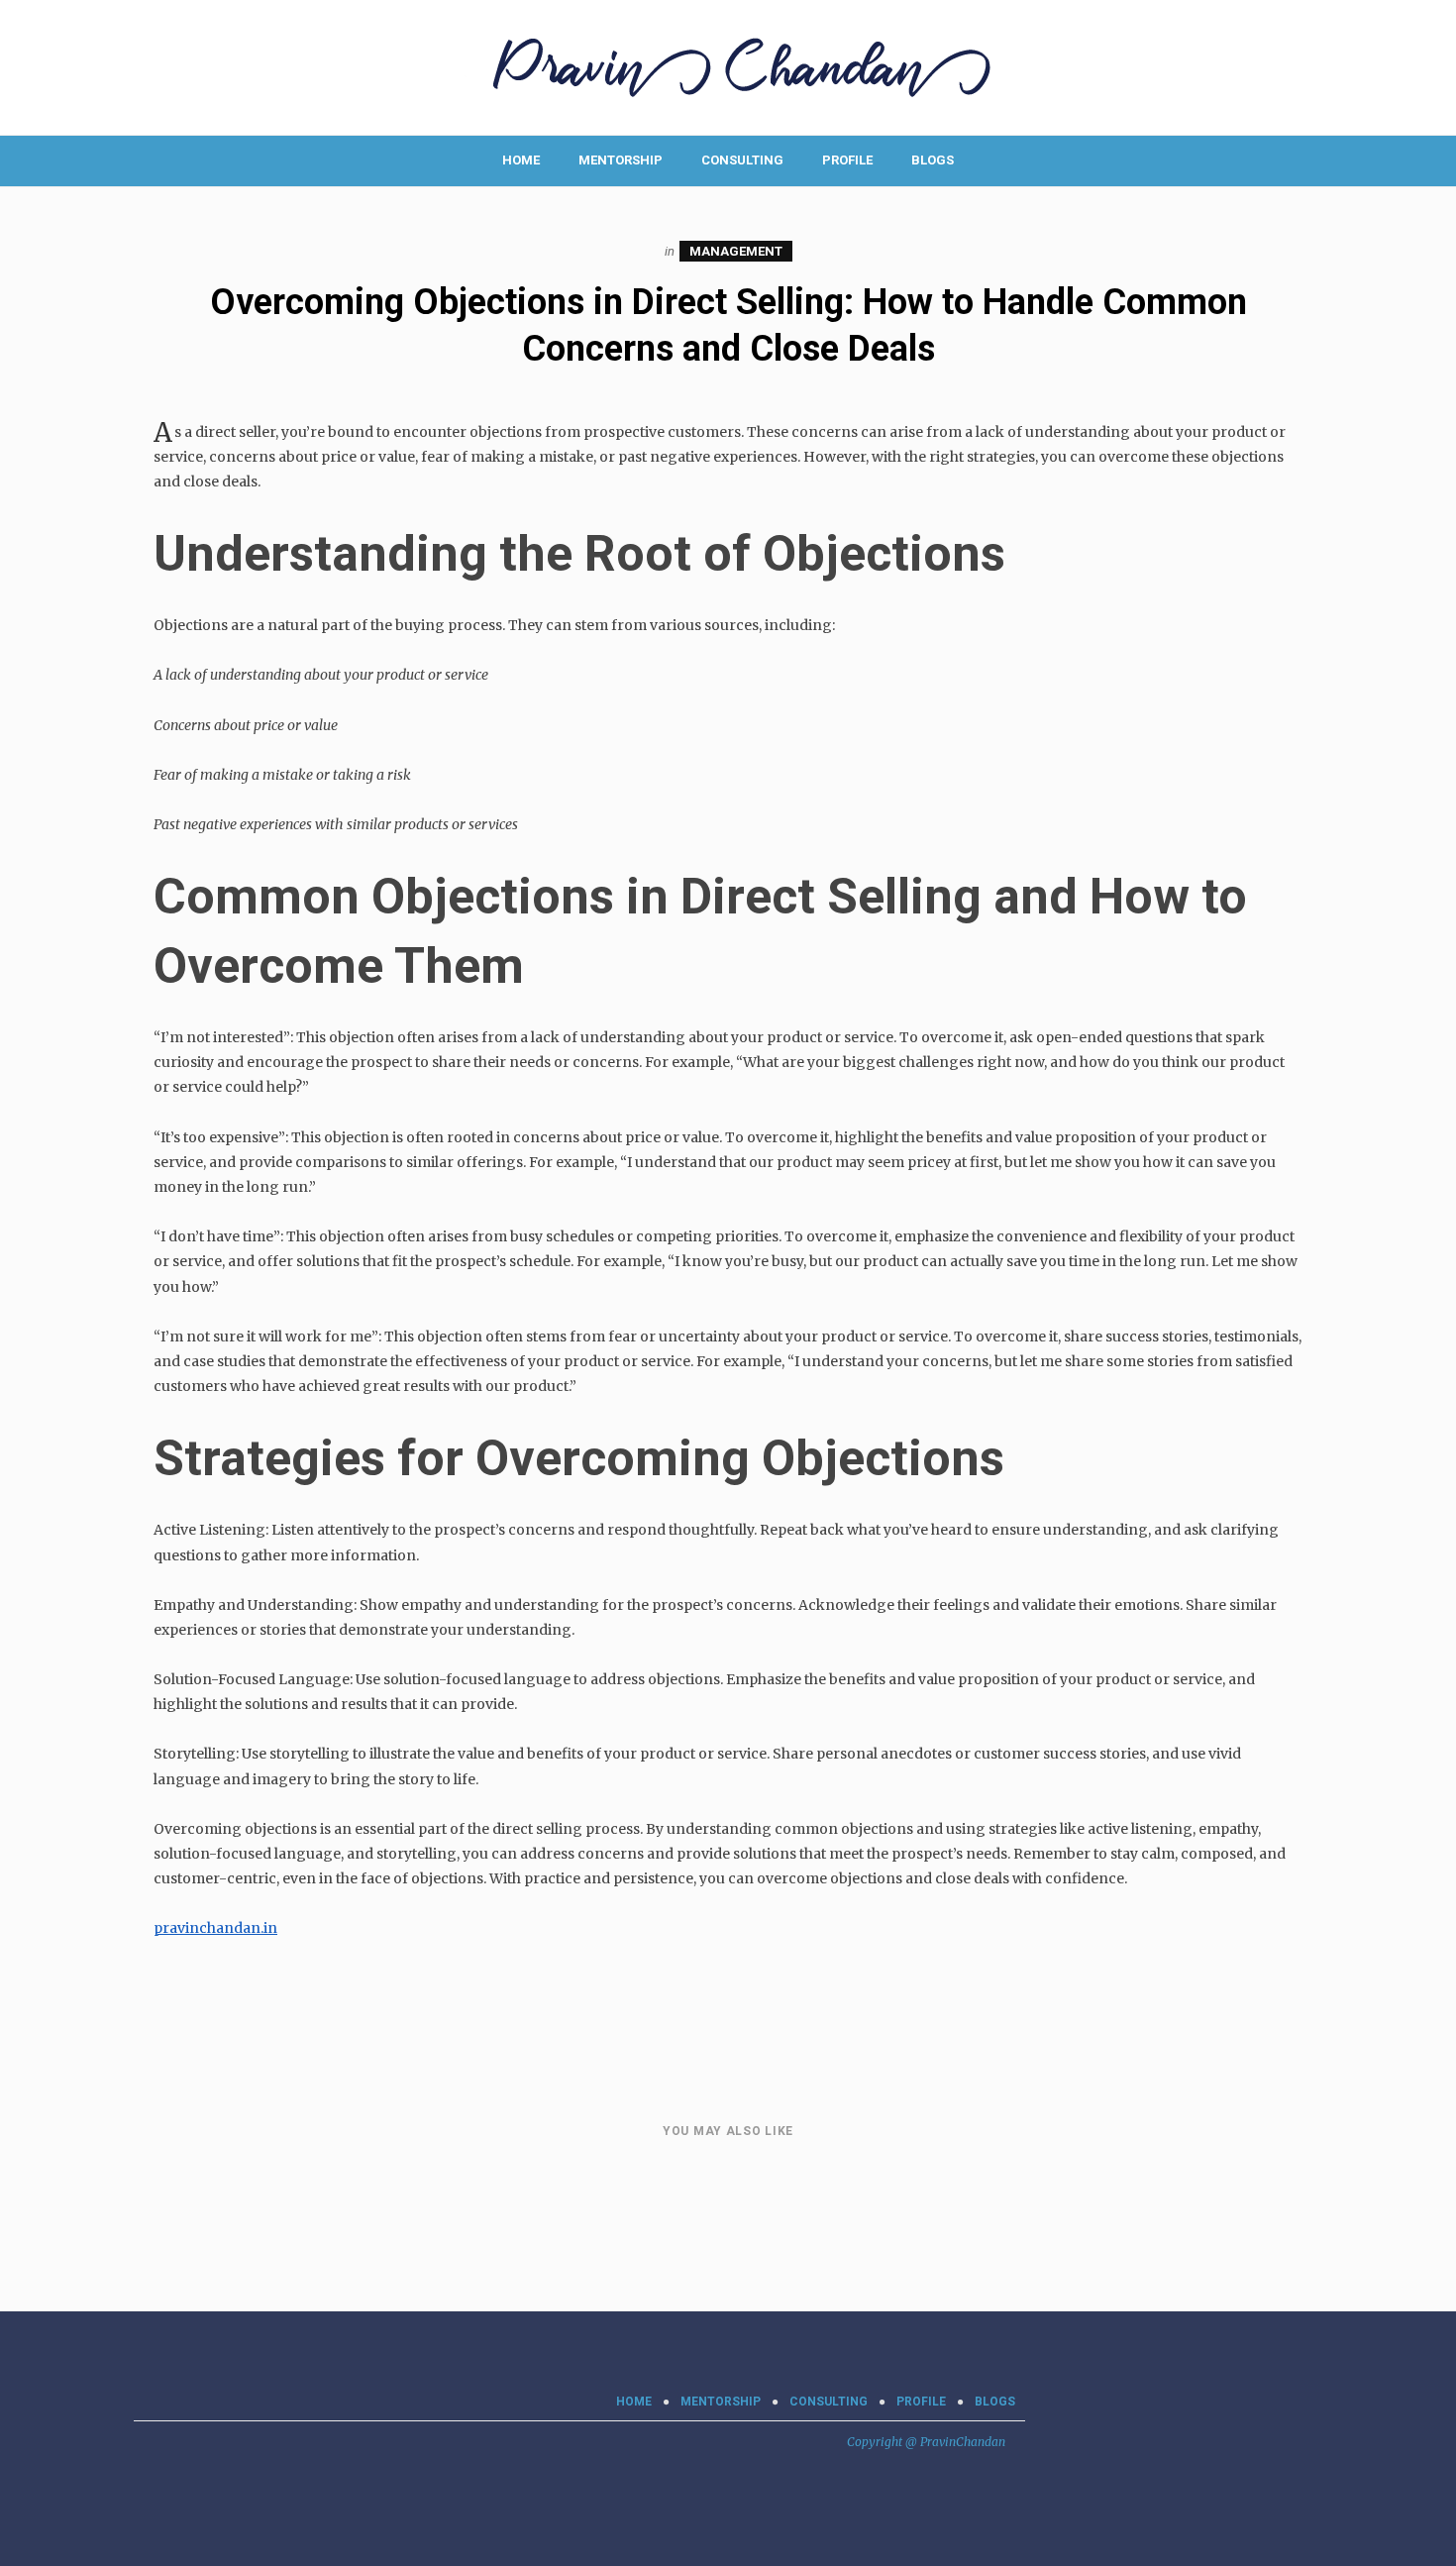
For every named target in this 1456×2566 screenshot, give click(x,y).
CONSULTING (742, 160)
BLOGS (933, 160)
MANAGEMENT (736, 251)
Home (521, 160)
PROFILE (847, 160)
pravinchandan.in (215, 1928)
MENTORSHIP (621, 160)
